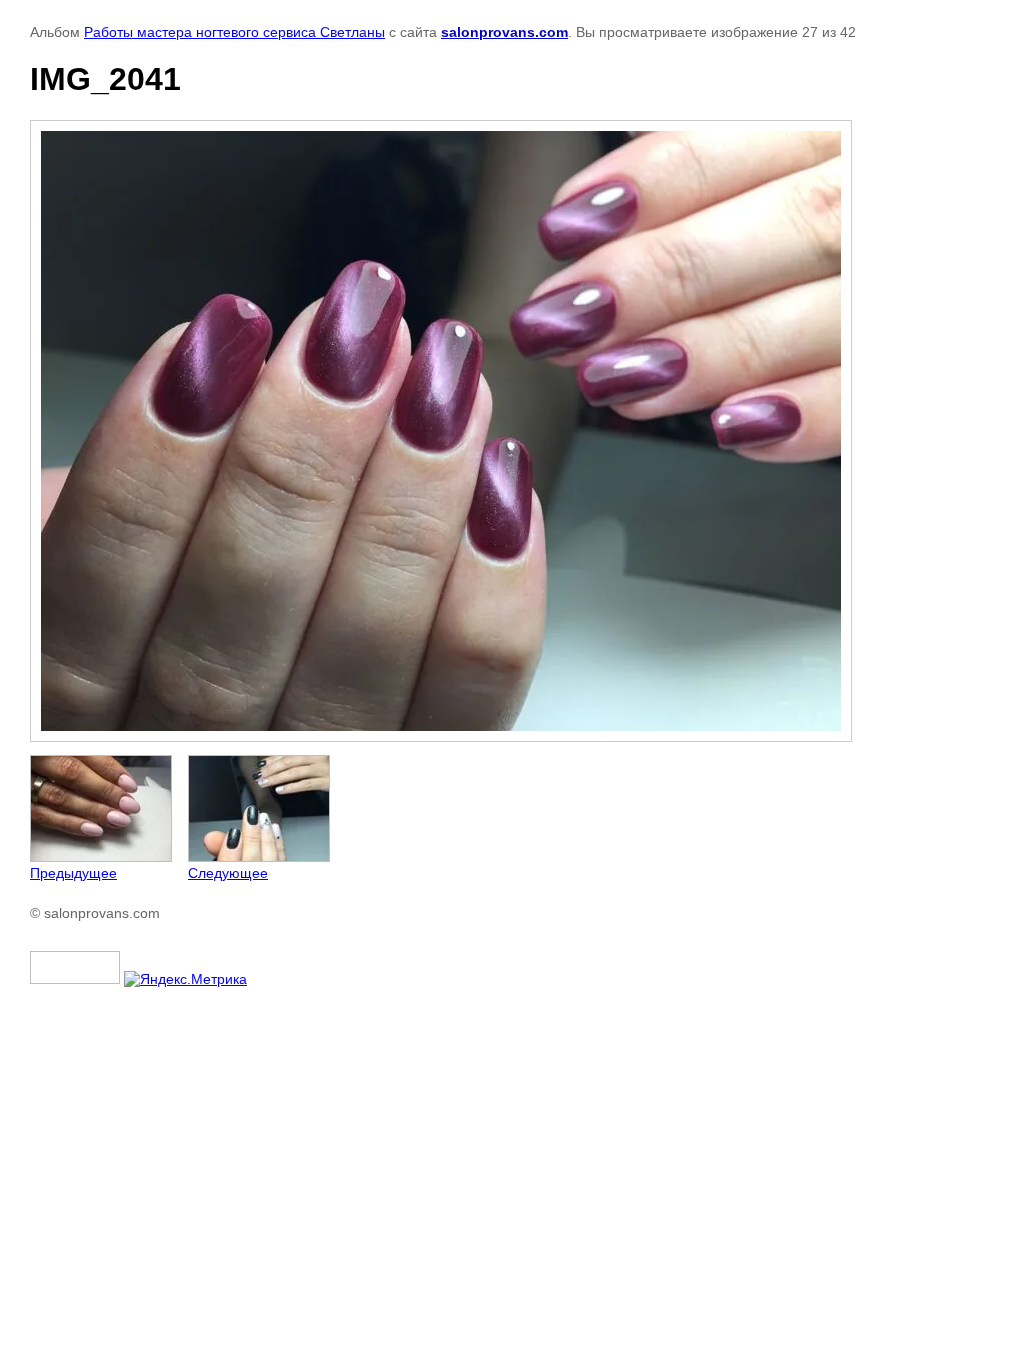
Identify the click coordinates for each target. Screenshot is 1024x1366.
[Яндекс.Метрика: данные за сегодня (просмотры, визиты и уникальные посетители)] (185, 979)
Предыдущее (73, 873)
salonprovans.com (504, 32)
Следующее (228, 873)
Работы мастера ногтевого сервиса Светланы (234, 32)
